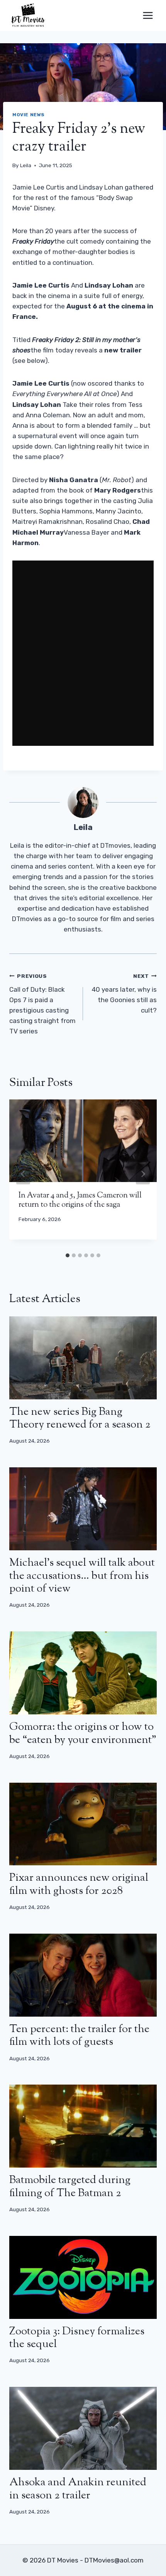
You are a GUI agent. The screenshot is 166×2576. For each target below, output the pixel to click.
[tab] (68, 1255)
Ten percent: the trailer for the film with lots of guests (79, 2036)
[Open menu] (148, 15)
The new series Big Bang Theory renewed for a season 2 (80, 1419)
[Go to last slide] (23, 1174)
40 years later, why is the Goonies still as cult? (124, 993)
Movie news (29, 115)
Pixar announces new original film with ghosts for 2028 (79, 1885)
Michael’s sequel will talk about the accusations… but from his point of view (82, 1576)
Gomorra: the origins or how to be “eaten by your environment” (83, 1734)
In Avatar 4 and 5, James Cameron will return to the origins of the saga (80, 1200)
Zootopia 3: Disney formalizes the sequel (77, 2338)
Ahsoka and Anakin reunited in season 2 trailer (78, 2489)
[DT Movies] (29, 15)
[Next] (143, 1174)
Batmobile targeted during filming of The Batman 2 (70, 2187)
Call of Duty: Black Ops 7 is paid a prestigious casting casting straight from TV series (42, 1004)
